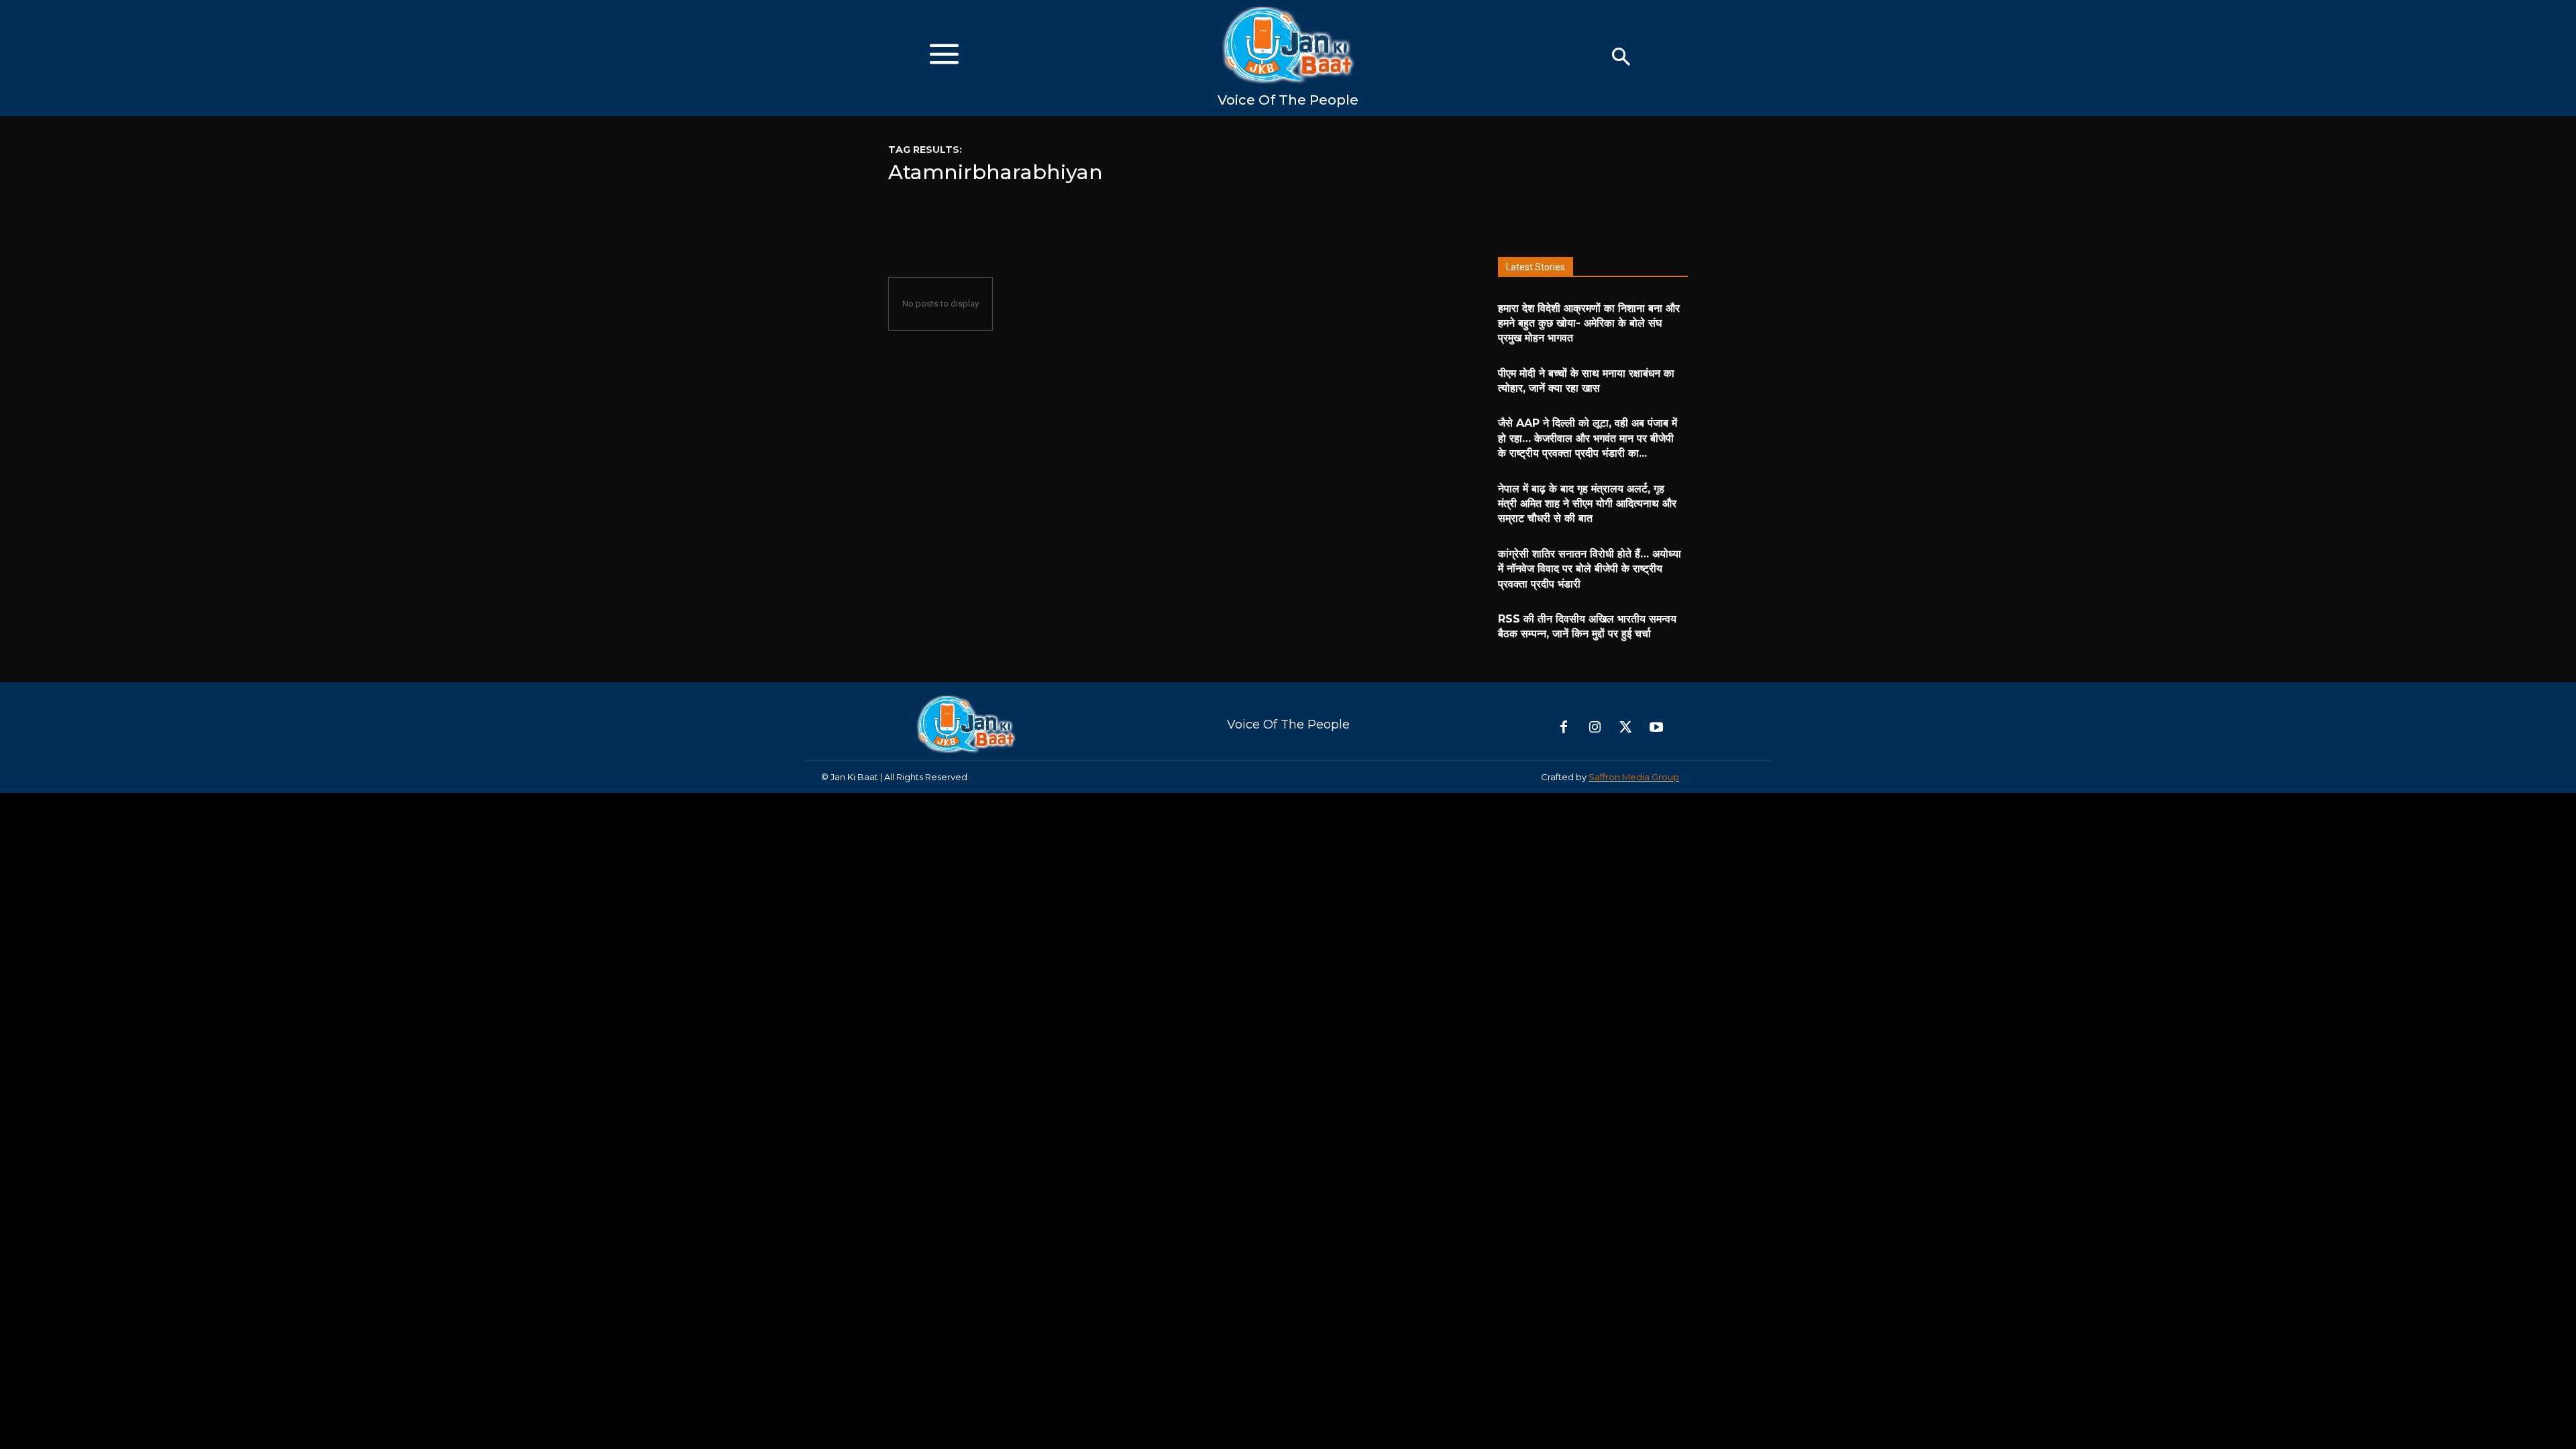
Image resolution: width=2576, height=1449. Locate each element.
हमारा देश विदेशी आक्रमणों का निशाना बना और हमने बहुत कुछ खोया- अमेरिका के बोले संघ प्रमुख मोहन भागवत (1589, 323)
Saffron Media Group (1634, 777)
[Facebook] (1564, 728)
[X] (1625, 728)
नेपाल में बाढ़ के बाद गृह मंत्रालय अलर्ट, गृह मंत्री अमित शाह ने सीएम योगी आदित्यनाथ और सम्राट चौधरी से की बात (1587, 504)
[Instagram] (1595, 728)
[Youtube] (1656, 728)
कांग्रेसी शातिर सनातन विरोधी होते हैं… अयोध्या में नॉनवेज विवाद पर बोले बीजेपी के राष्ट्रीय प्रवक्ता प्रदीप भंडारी (1590, 569)
